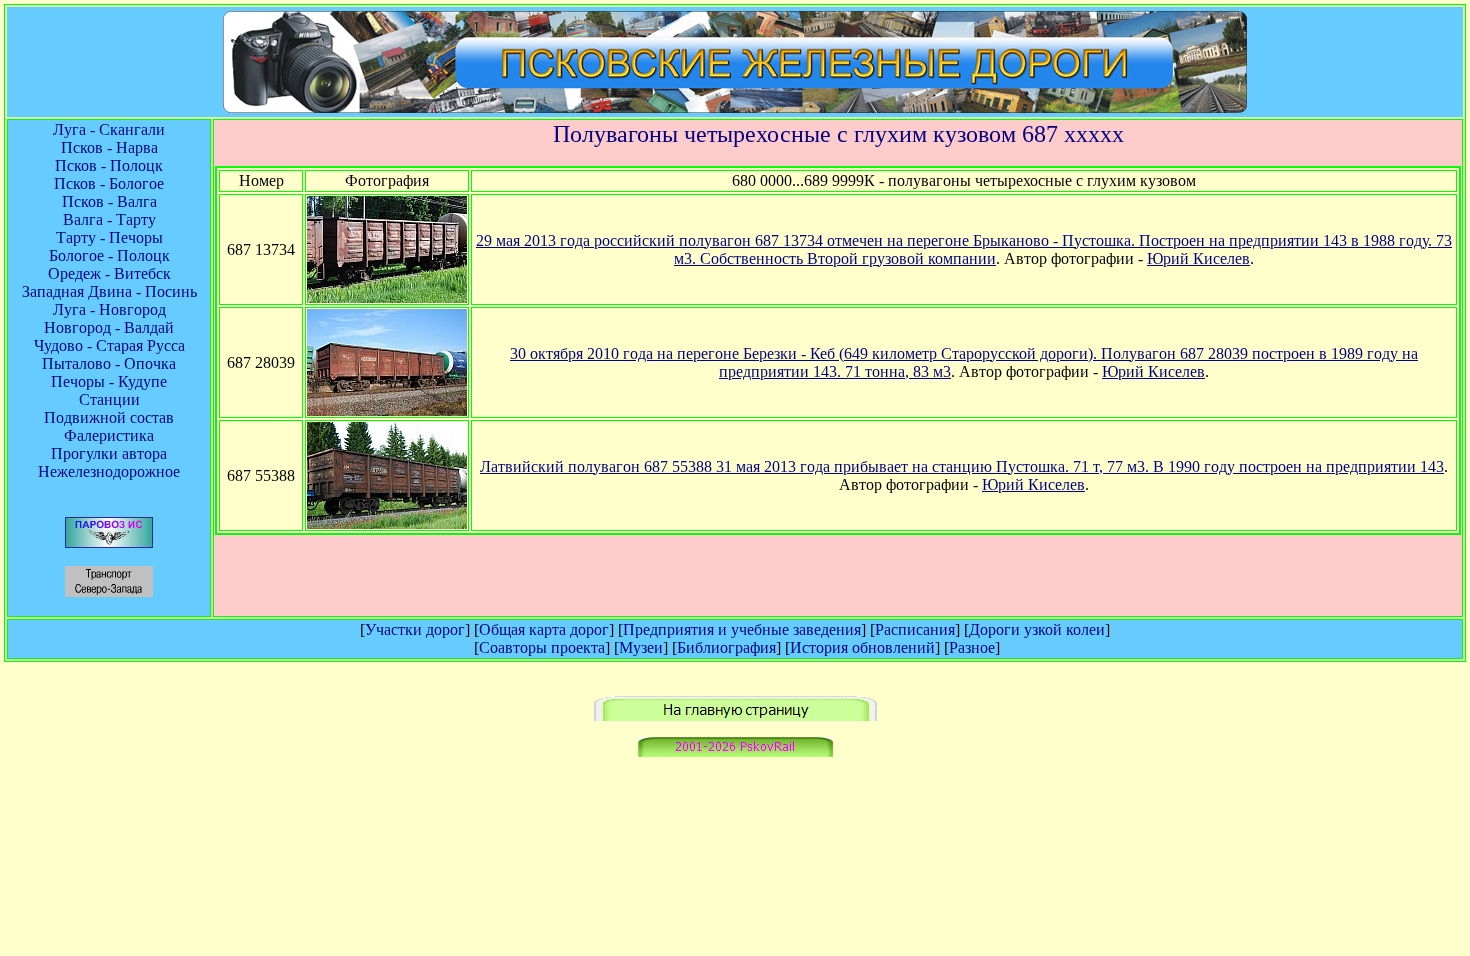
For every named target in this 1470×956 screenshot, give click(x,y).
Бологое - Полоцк (109, 255)
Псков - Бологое (109, 183)
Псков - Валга (109, 201)
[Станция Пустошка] (387, 523)
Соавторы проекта (542, 647)
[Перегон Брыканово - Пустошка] (387, 297)
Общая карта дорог (544, 629)
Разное (972, 647)
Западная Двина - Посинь (109, 291)
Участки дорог (415, 629)
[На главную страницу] (735, 715)
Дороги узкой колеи (1037, 629)
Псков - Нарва (109, 147)
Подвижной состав (109, 417)
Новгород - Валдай (109, 327)
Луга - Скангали (109, 129)
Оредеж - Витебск (109, 273)
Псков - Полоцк (109, 165)
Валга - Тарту (109, 219)
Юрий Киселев (1198, 258)
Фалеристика (109, 435)
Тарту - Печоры (109, 237)
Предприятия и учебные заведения (742, 629)
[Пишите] (735, 751)
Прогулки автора (109, 453)
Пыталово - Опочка (109, 363)
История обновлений (862, 647)
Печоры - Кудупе (109, 381)
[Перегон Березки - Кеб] (387, 410)
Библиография (726, 647)
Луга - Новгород (109, 309)
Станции (109, 399)
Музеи (641, 647)
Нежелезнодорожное (109, 471)
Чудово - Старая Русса (109, 345)
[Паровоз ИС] (109, 542)
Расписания (915, 629)
